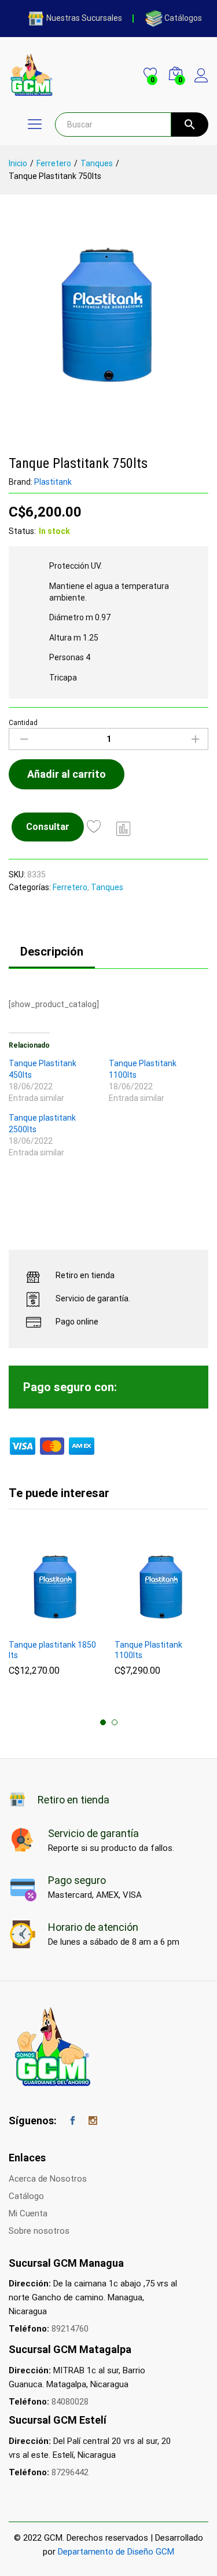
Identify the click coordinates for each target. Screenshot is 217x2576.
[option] (56, 1613)
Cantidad (23, 723)
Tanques (107, 887)
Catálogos (183, 18)
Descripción (52, 952)
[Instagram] (93, 2121)
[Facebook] (73, 2121)
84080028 (70, 2402)
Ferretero (70, 887)
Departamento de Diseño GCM (116, 2552)
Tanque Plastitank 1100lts (148, 1650)
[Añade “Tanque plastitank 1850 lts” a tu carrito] (41, 1626)
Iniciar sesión (201, 83)
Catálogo (26, 2196)
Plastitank (53, 482)
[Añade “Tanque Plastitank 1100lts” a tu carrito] (147, 1626)
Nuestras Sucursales (84, 18)
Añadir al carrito (67, 774)
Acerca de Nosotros (48, 2179)
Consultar (48, 827)
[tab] (52, 957)
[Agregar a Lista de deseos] (96, 827)
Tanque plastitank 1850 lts (52, 1650)
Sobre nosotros (39, 2231)
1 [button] (103, 1722)
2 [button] (115, 1722)
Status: (22, 531)
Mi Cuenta (28, 2213)
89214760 (70, 2329)
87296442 (70, 2472)
